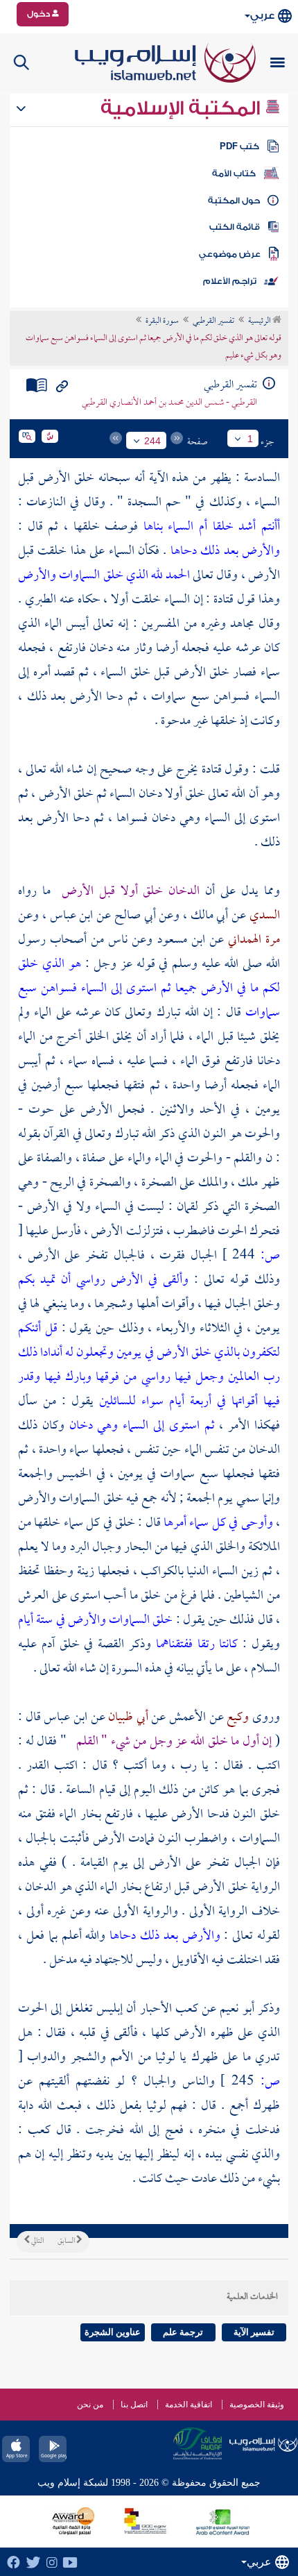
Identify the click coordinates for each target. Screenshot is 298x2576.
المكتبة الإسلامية (183, 108)
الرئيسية (260, 321)
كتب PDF (239, 146)
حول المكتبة (234, 201)
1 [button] (250, 439)
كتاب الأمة (234, 174)
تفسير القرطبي (213, 321)
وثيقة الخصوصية (257, 2405)
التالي (37, 2241)
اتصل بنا (134, 2405)
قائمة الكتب (235, 227)
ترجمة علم (183, 2332)
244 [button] (152, 441)
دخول (40, 14)
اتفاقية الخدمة (189, 2405)
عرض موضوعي (230, 254)
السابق (67, 2241)
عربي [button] (262, 16)
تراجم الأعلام (230, 281)
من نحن (90, 2405)
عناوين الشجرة (113, 2332)
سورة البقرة (162, 321)
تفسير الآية (254, 2332)
